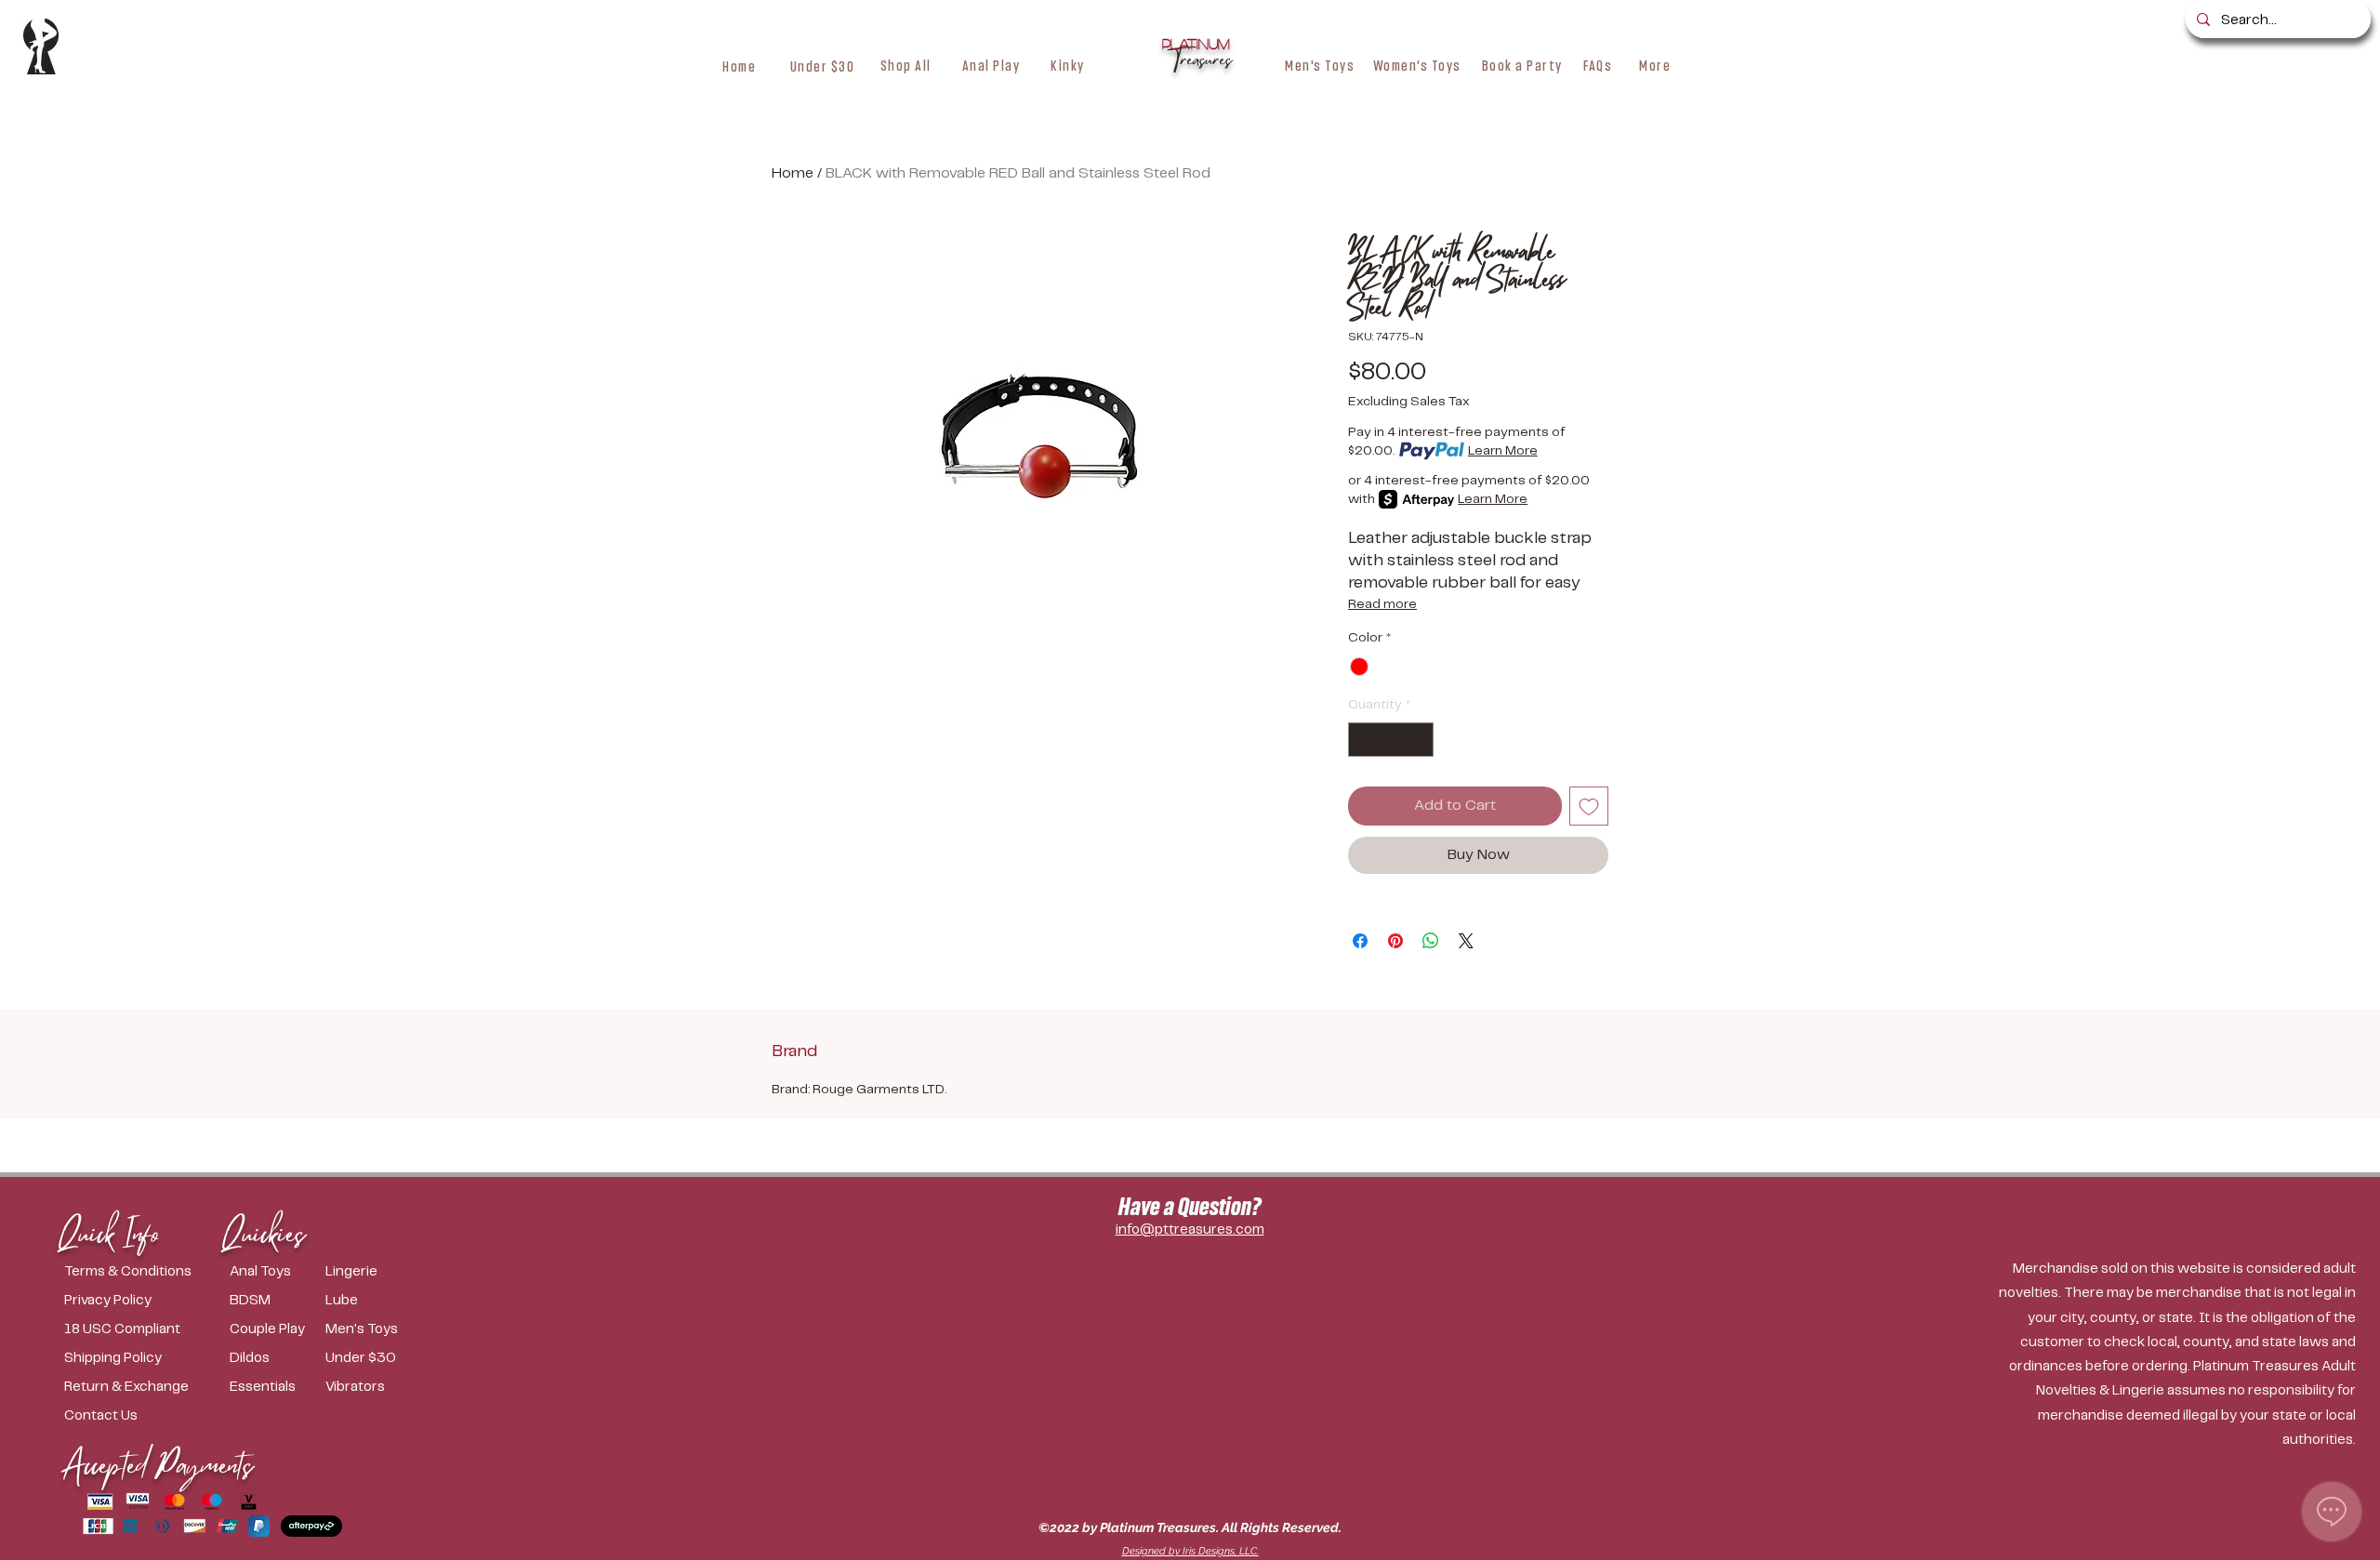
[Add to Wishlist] (1589, 806)
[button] (906, 65)
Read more (1382, 604)
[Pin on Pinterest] (1395, 941)
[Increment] (1419, 740)
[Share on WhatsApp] (1431, 941)
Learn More (1503, 451)
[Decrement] (1362, 740)
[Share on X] (1466, 941)
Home (793, 173)
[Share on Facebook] (1360, 941)
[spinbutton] (1391, 740)
